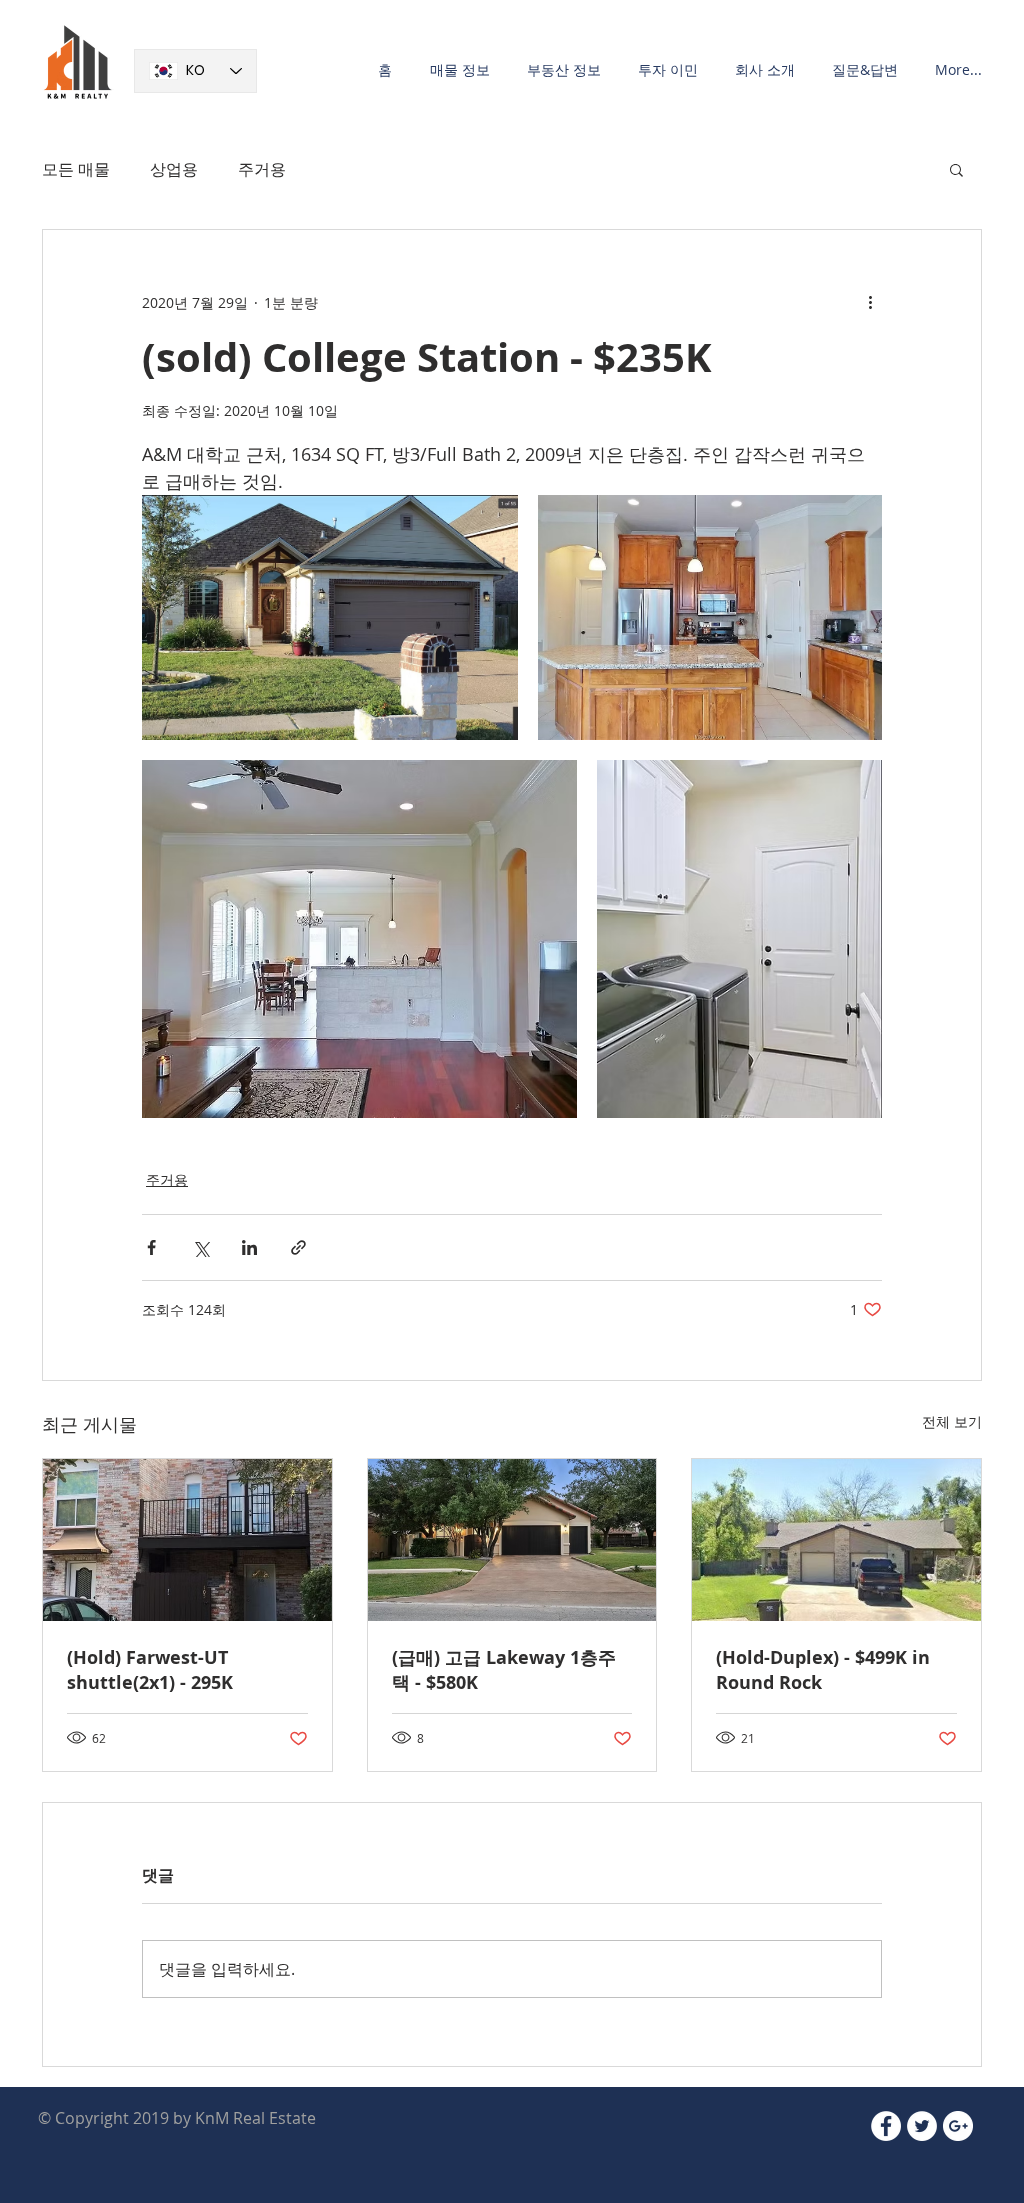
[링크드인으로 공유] (249, 1247)
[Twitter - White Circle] (922, 2126)
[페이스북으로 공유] (151, 1247)
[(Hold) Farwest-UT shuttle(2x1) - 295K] (187, 1540)
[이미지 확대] (330, 617)
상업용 (174, 169)
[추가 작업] (870, 302)
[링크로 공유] (298, 1247)
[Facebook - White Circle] (886, 2126)
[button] (456, 70)
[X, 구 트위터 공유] (200, 1247)
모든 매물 (76, 169)
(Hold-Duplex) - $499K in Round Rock (823, 1670)
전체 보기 (952, 1421)
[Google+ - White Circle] (958, 2126)
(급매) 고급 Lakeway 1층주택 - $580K (504, 1670)
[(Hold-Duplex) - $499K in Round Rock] (836, 1540)
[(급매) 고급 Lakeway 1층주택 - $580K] (512, 1540)
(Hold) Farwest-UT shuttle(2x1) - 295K (150, 1670)
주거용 (262, 169)
